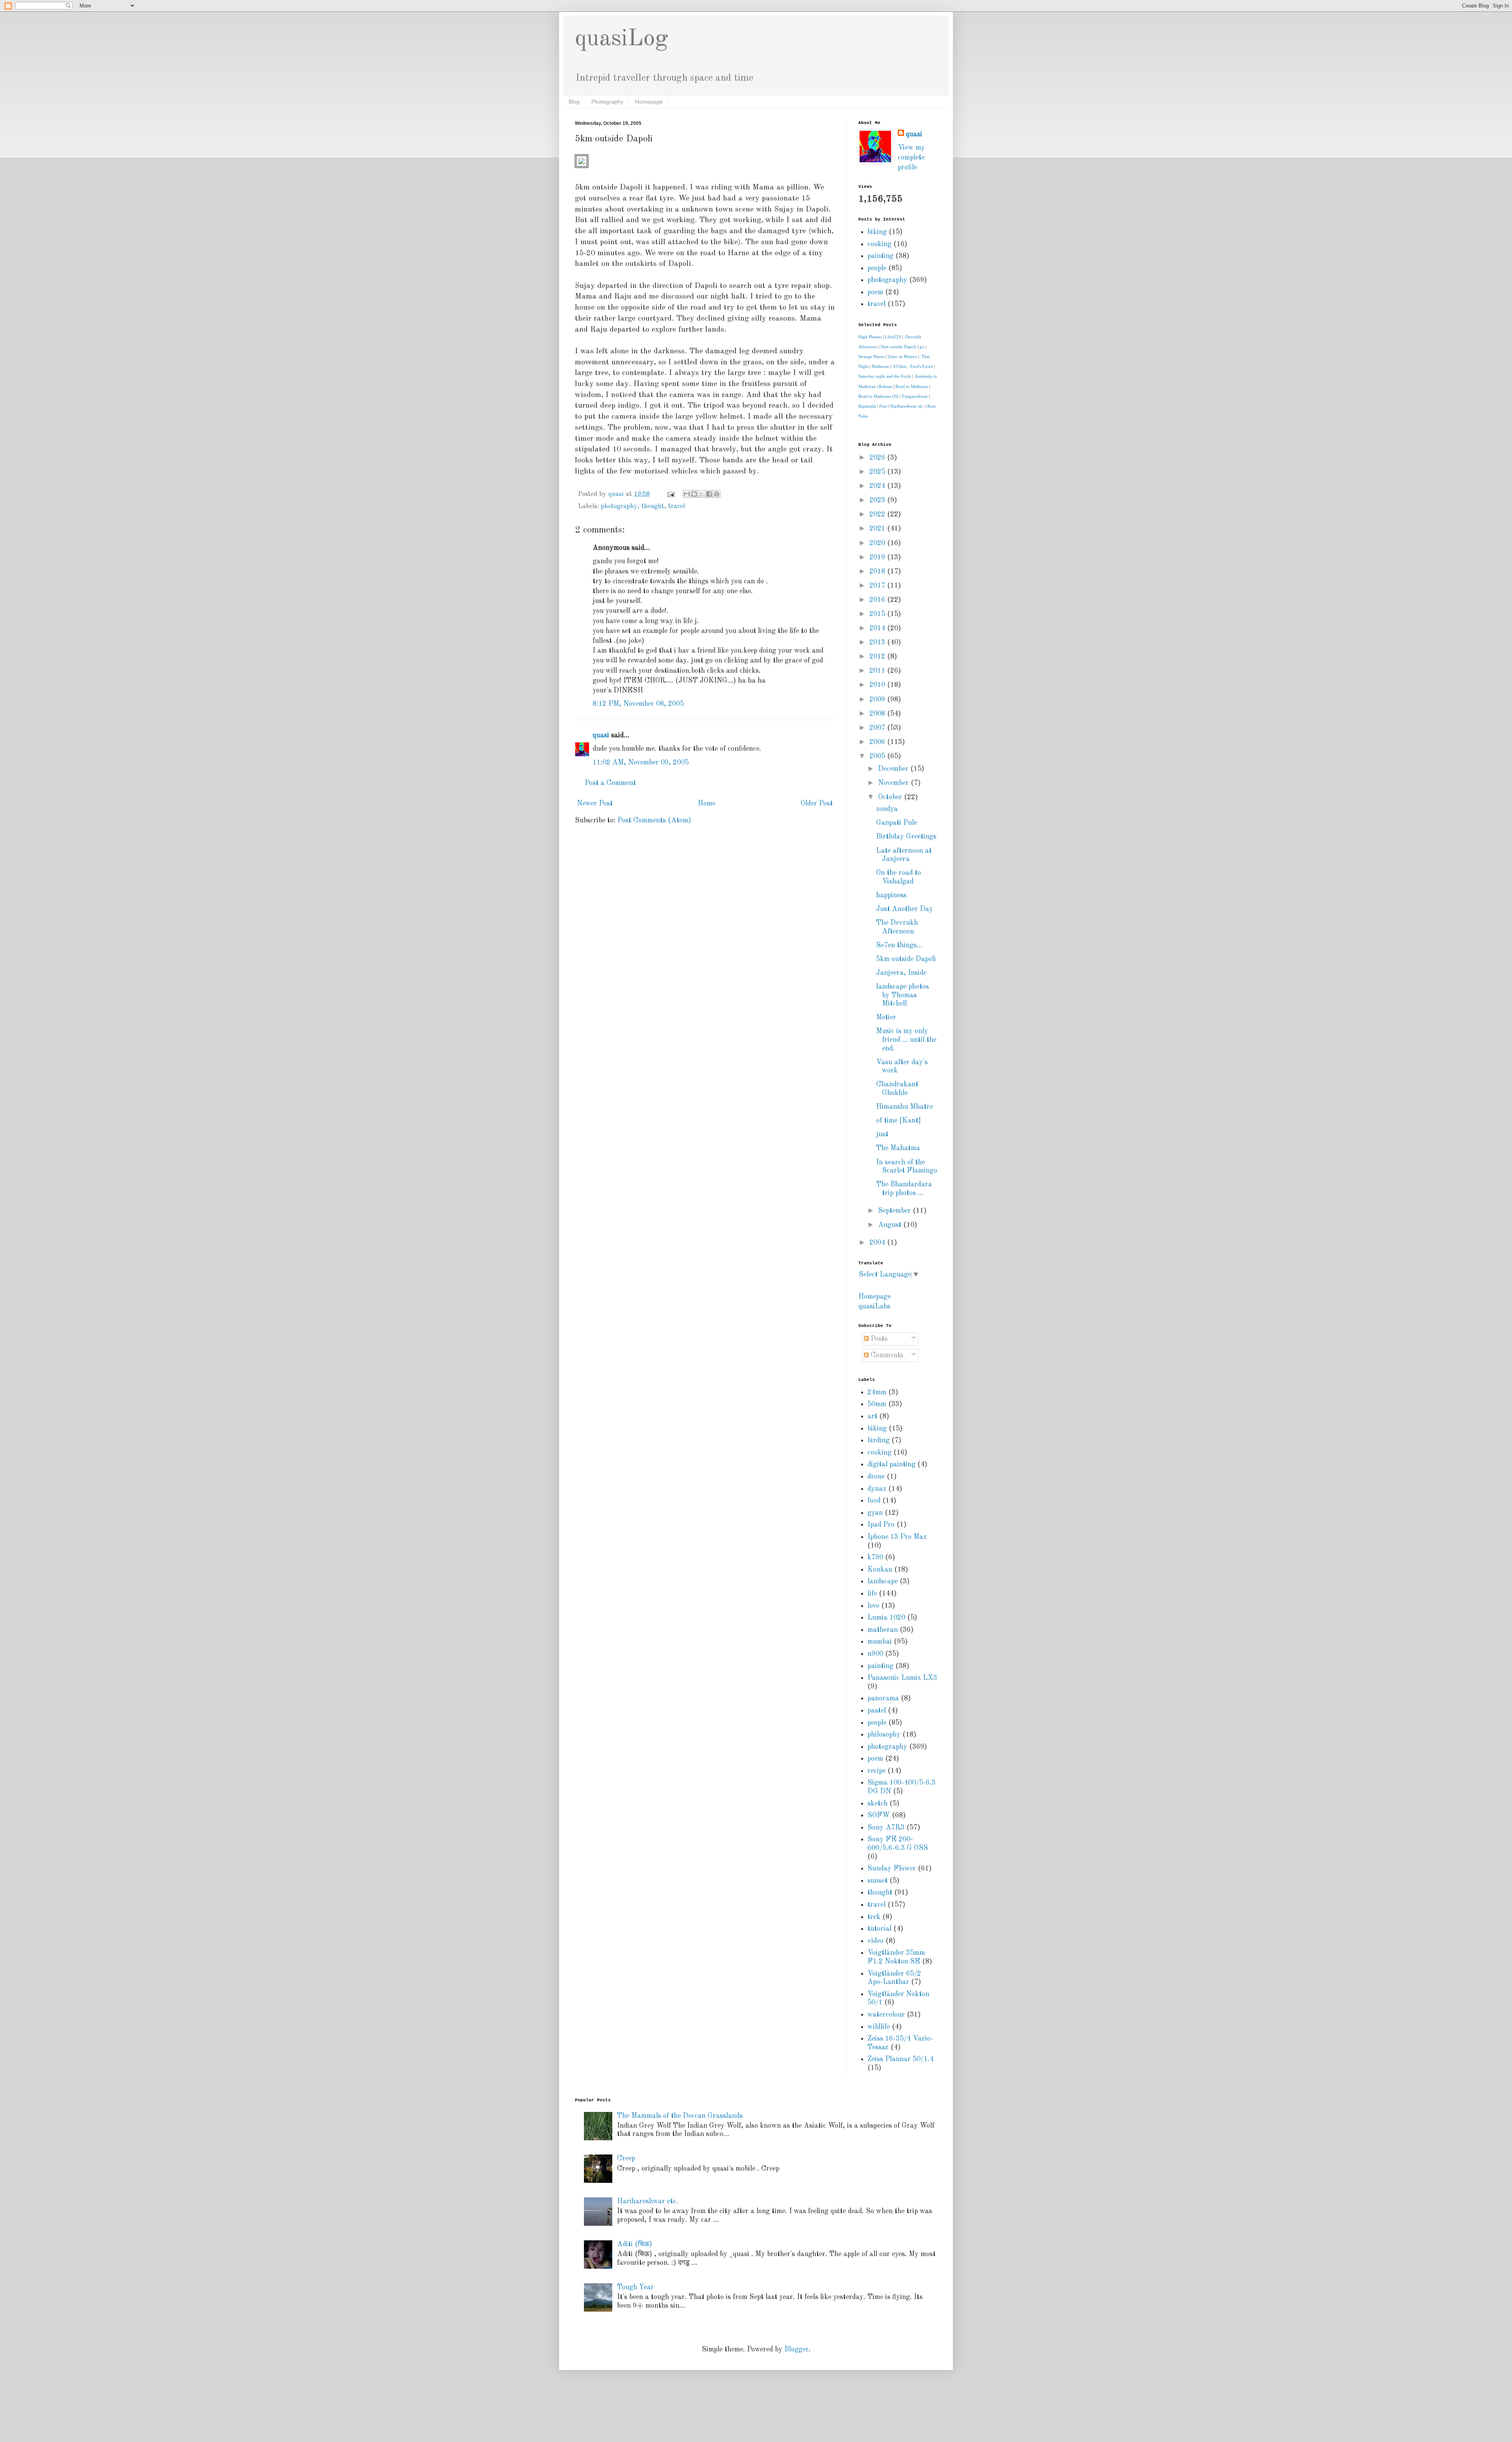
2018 (878, 572)
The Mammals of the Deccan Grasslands (680, 2116)
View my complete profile (911, 158)
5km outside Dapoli (898, 347)
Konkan (880, 1570)
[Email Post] (670, 494)
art (872, 1416)
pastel (877, 1711)
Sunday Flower (892, 1869)
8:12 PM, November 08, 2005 (638, 704)
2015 (878, 614)
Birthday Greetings (906, 837)
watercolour (886, 2015)
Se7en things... (899, 945)
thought (653, 507)
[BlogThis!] (694, 494)
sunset (877, 1881)
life (872, 1594)
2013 (878, 642)
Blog (574, 102)
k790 (875, 1557)
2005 (878, 756)
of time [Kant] (899, 1121)
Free (883, 406)
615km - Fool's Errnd (913, 366)
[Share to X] (702, 494)
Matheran (880, 366)
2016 (878, 600)
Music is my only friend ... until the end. (906, 1040)
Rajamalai (867, 406)
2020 (878, 543)
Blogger (797, 2349)
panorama (883, 1698)
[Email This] (687, 494)
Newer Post (595, 803)
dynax (877, 1489)
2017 (878, 586)
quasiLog (622, 39)
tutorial (879, 1929)
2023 (878, 500)
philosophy (884, 1735)
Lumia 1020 (886, 1618)
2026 (878, 458)
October (891, 797)
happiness (891, 895)
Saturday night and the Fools (885, 376)
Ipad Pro (881, 1525)
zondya (887, 809)
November (894, 783)
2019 (878, 557)
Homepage (649, 102)
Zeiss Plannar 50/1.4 (901, 2059)
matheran (883, 1630)
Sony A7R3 (886, 1828)
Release (886, 386)
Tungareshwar (915, 396)
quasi (601, 735)
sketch (877, 1804)
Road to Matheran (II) (878, 396)
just (882, 1134)
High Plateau (870, 337)
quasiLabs (874, 1306)
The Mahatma (898, 1148)
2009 (878, 700)
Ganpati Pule (897, 823)
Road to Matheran (912, 386)
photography (619, 507)
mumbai (880, 1642)
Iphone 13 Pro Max (897, 1537)
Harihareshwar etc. (907, 406)
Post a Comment (610, 783)
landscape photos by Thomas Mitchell (902, 995)
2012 (878, 657)
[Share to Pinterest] (717, 494)
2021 (878, 529)
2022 (878, 514)
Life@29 (893, 337)
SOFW (879, 1815)
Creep (626, 2158)
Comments (886, 1355)
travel (677, 507)
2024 (878, 486)
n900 (875, 1654)
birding (878, 1440)
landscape (883, 1581)
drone (876, 1477)
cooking (879, 244)
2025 (878, 472)
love (873, 1606)
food (874, 1501)
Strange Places (871, 356)
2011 (878, 671)
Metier (886, 1017)
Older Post (817, 803)
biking (877, 232)
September (895, 1211)
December (894, 769)
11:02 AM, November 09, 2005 (641, 763)
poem (875, 292)
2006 (878, 742)
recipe (876, 1771)
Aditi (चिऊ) (635, 2244)
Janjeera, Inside (901, 973)
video (876, 1941)
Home (707, 803)
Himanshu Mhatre (904, 1107)
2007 (878, 728)
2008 (878, 714)
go (922, 347)
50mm (877, 1404)
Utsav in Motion (902, 356)
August (891, 1225)
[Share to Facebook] (709, 494)
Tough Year (636, 2287)
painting (880, 256)
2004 (878, 1243)
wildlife (879, 2027)
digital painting (891, 1464)
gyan (875, 1513)
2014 (878, 628)
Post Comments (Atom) (654, 820)
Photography (607, 102)
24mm (877, 1392)
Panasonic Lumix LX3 (902, 1678)
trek (874, 1917)
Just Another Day (905, 909)
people (877, 268)
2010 (878, 685)
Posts (878, 1339)
